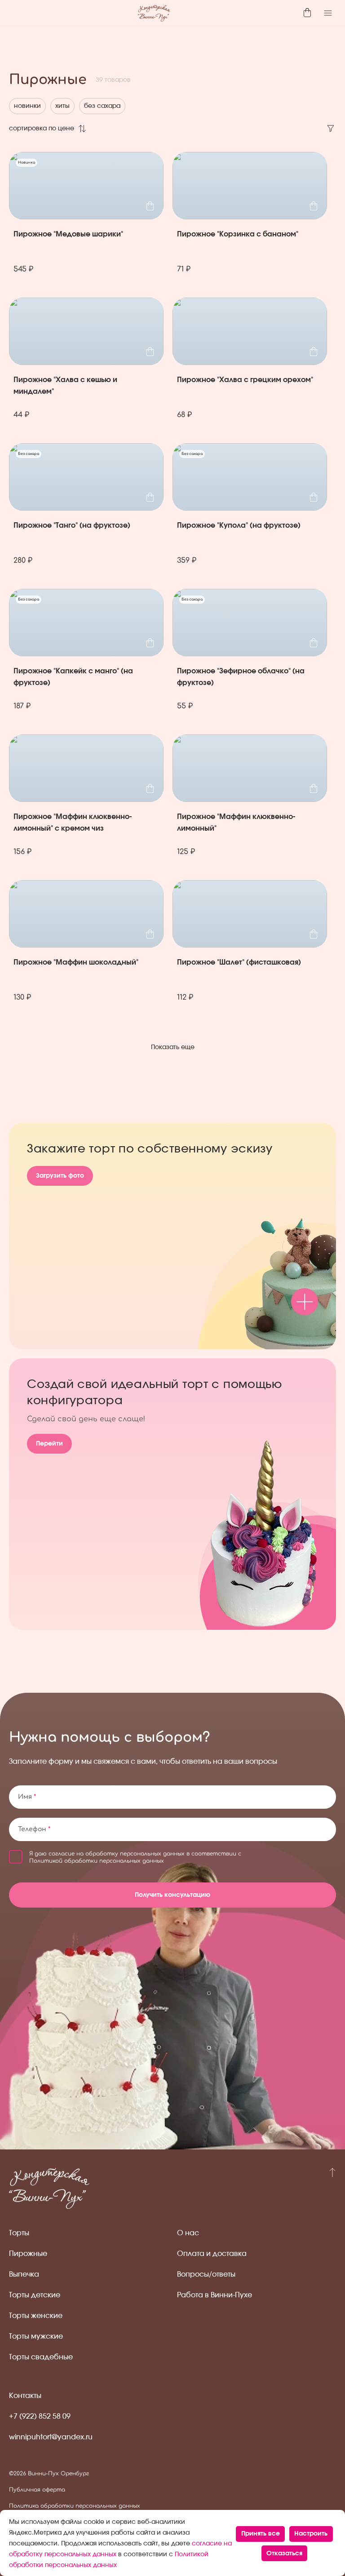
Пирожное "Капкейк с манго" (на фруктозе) (73, 677)
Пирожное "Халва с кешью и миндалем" (65, 386)
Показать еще (173, 1047)
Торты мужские (36, 2336)
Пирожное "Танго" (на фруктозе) (72, 525)
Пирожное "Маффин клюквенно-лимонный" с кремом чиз (73, 823)
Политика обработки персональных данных (75, 2506)
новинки (27, 106)
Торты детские (35, 2295)
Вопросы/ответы (206, 2274)
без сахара (102, 106)
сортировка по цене (42, 129)
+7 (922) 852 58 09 (40, 2416)
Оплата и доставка (212, 2254)
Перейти (49, 1444)
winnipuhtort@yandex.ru (51, 2437)
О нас (188, 2233)
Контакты (25, 2396)
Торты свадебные (41, 2357)
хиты (62, 106)
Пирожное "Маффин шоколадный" (76, 962)
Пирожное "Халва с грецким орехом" (245, 380)
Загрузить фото (60, 1176)
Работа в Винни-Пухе (215, 2295)
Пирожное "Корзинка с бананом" (238, 234)
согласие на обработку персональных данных (117, 1854)
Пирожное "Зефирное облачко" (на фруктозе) (241, 677)
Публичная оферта (37, 2490)
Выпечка (24, 2274)
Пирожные (28, 2254)
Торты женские (36, 2316)
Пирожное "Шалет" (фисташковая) (239, 962)
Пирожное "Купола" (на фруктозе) (239, 525)
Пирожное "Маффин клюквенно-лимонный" (236, 823)
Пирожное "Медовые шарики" (68, 234)
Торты (19, 2233)
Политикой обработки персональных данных (97, 1861)
